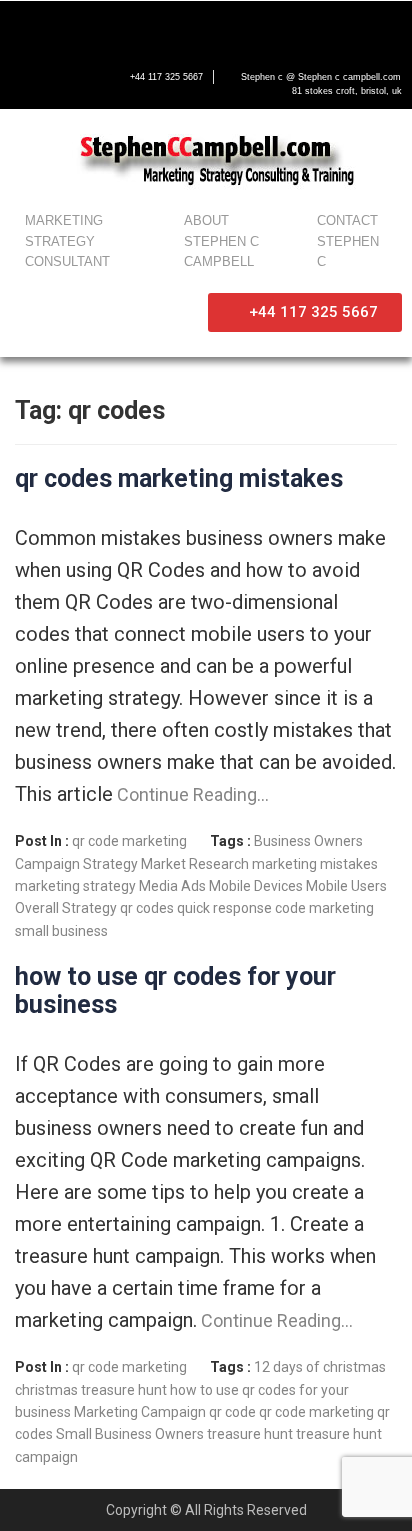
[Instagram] (152, 27)
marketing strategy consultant (67, 241)
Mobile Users (346, 886)
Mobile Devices (256, 886)
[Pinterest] (194, 27)
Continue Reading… (191, 794)
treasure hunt (250, 1434)
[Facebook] (26, 27)
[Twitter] (68, 27)
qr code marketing (129, 841)
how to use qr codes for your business (175, 990)
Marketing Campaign (140, 1412)
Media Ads (172, 886)
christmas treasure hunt (91, 1390)
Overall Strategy (66, 908)
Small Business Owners (130, 1434)
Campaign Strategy (76, 864)
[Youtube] (110, 27)
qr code (232, 1412)
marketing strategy (75, 886)
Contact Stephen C (348, 241)
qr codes (147, 908)
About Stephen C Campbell (221, 241)
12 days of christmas (320, 1367)
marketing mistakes (315, 864)
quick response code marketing (275, 908)
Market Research (195, 864)
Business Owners (308, 841)
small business (61, 931)
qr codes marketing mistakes (179, 478)
